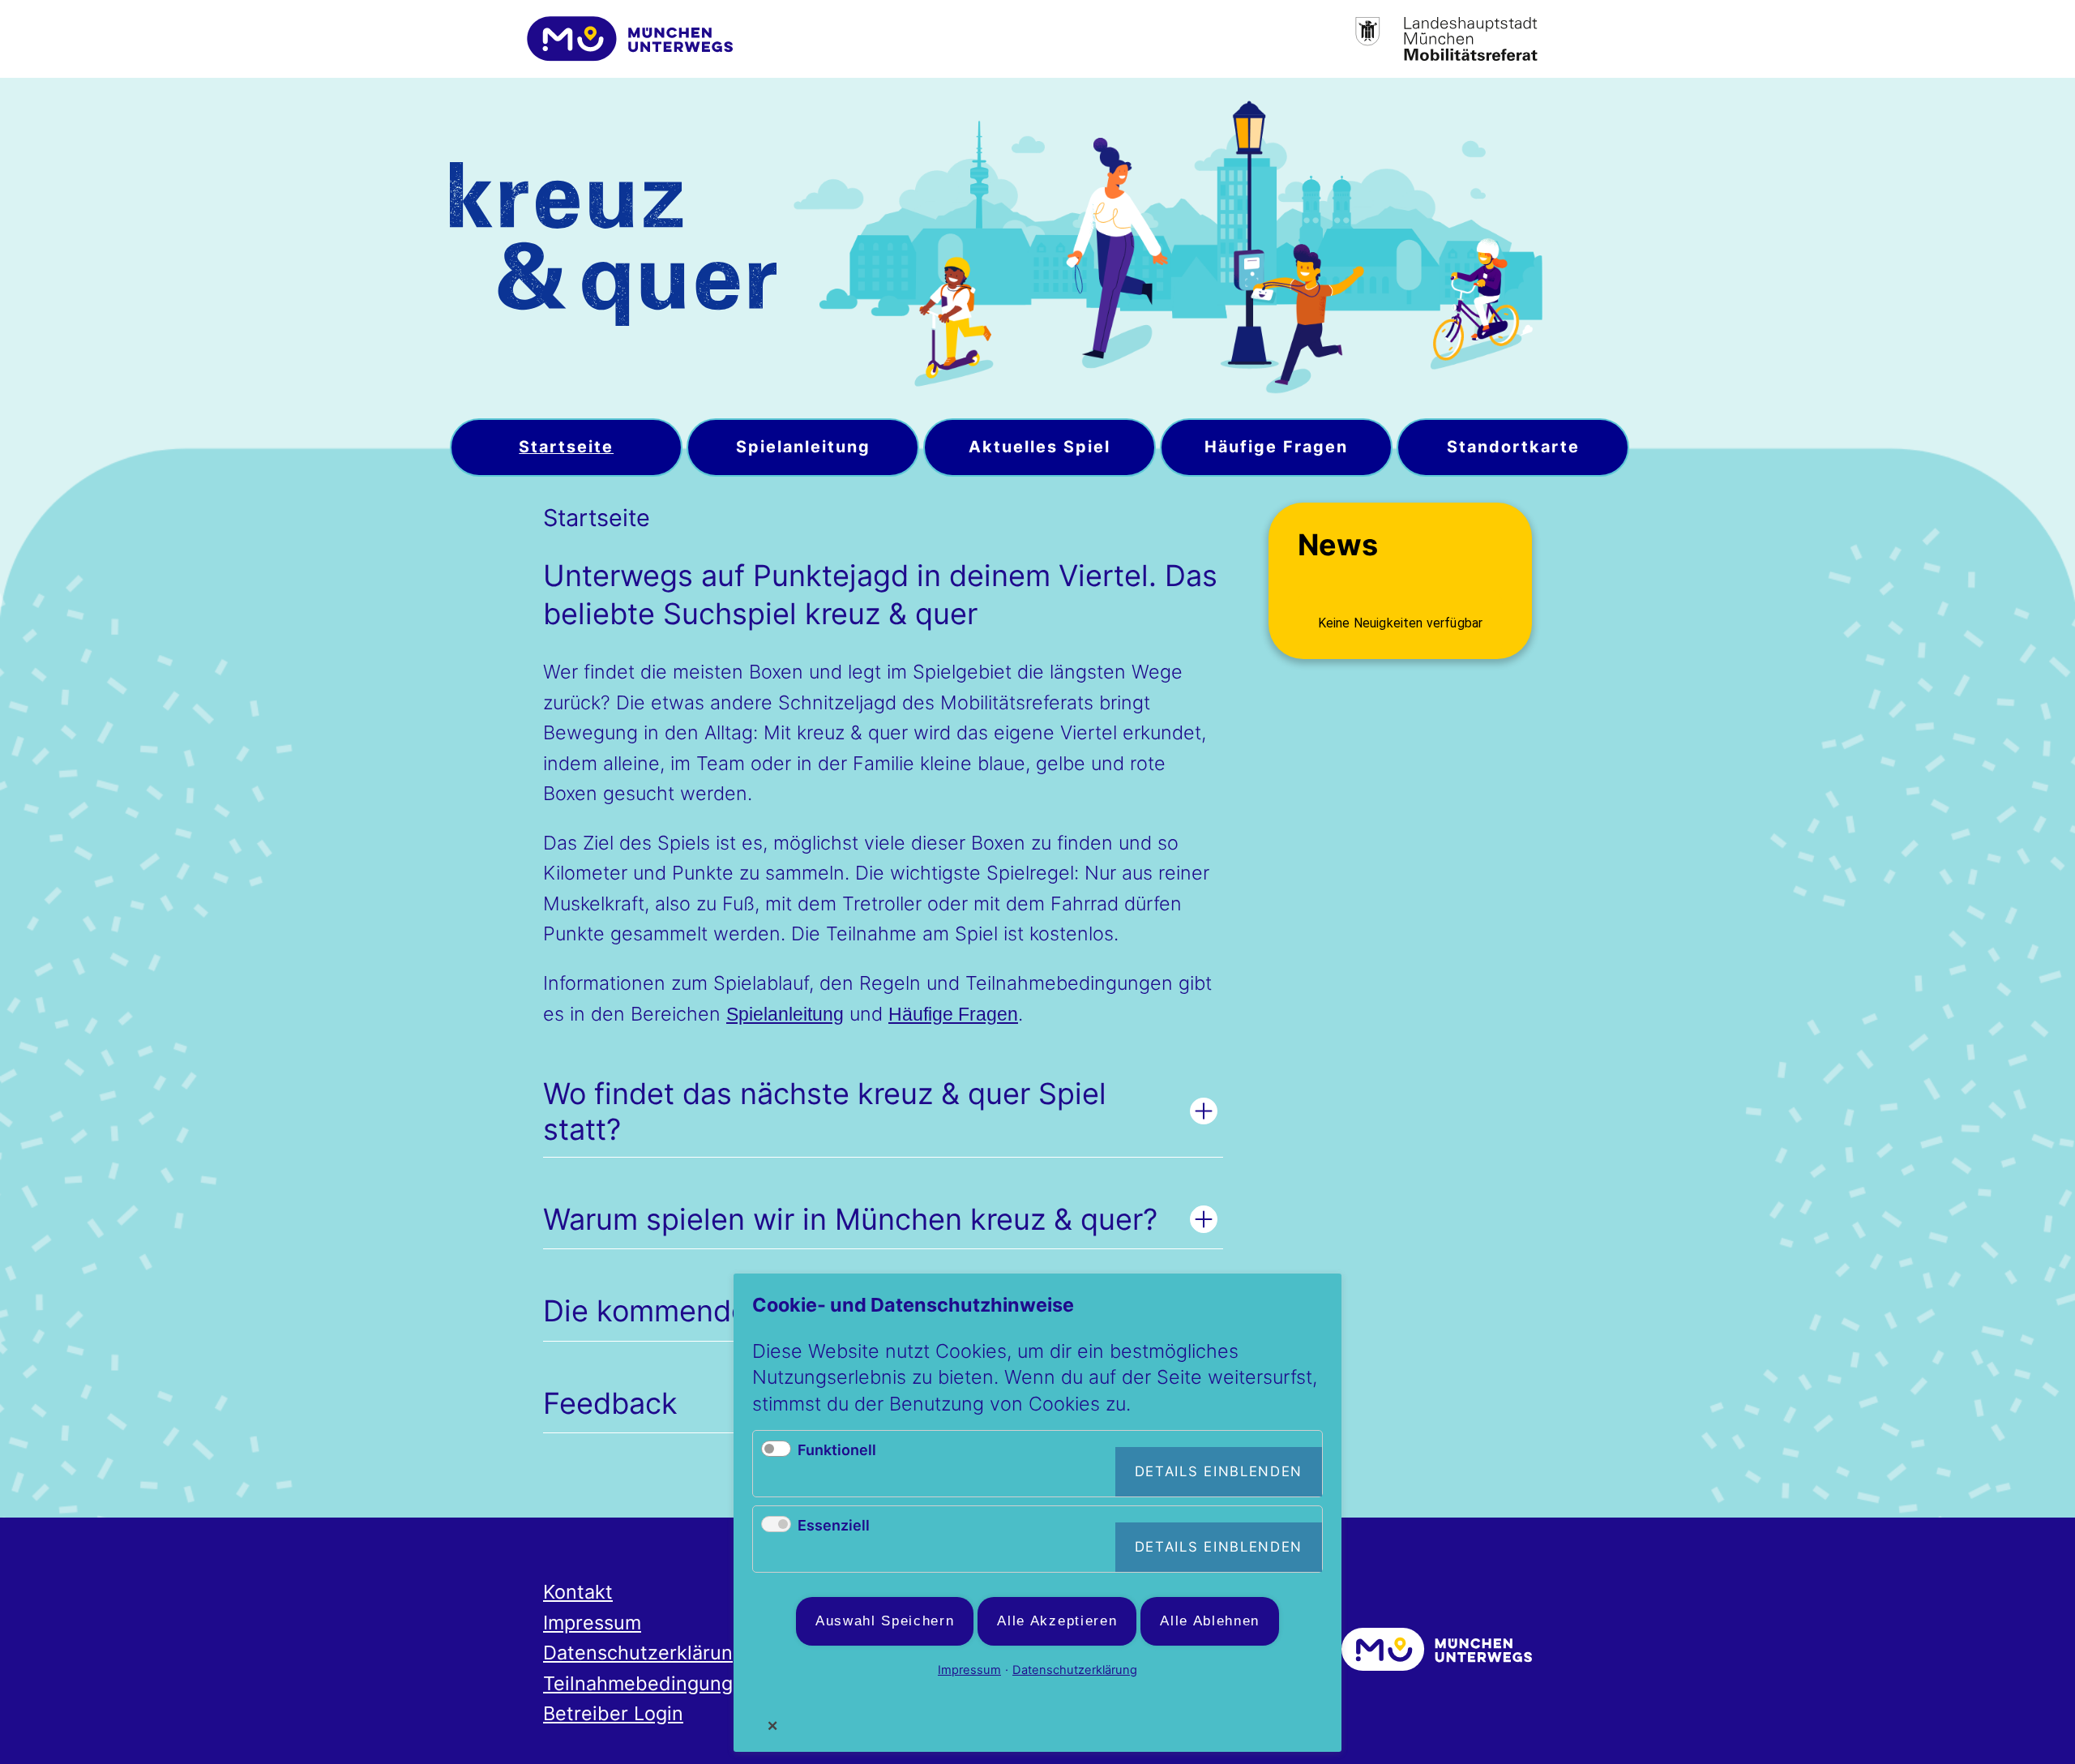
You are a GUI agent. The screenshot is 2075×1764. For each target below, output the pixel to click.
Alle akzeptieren (1057, 1621)
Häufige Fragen (953, 1014)
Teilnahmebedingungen (649, 1683)
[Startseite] (613, 248)
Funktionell (837, 1450)
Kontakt (578, 1592)
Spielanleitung (785, 1014)
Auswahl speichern (885, 1621)
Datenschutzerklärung (644, 1653)
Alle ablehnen (1210, 1621)
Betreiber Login (613, 1713)
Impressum (592, 1623)
